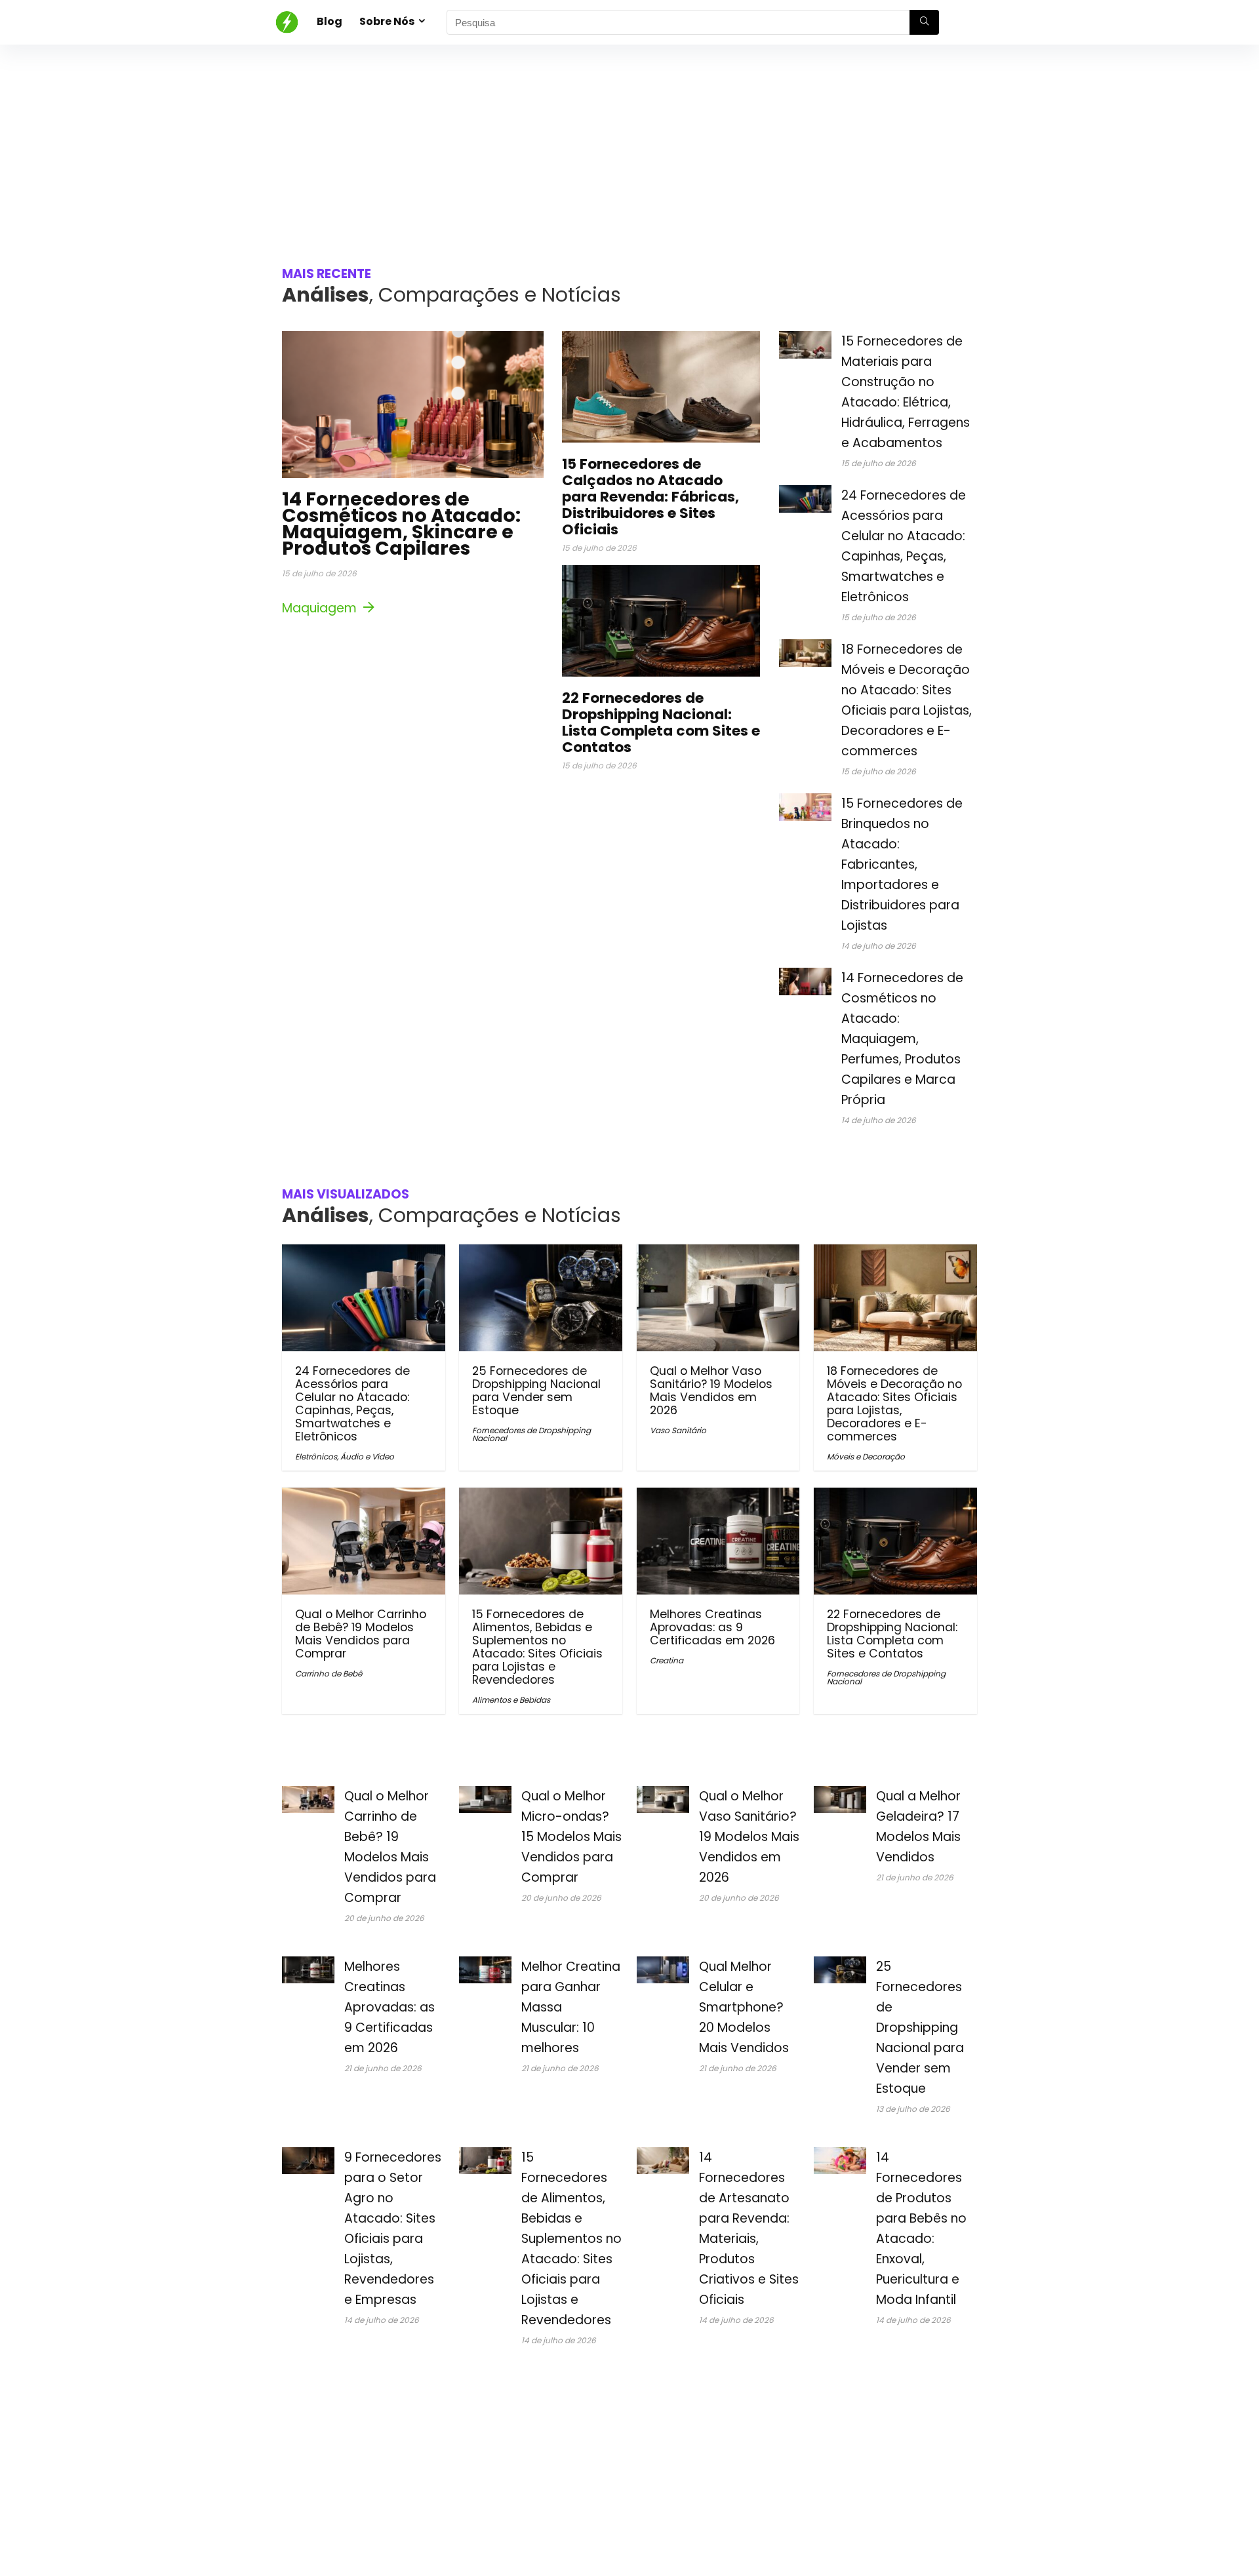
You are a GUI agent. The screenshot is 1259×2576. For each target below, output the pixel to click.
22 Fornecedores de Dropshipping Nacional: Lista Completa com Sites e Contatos (661, 723)
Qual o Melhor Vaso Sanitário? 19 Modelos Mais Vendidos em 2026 (711, 1391)
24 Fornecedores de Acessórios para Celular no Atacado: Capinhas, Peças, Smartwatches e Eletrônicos (352, 1404)
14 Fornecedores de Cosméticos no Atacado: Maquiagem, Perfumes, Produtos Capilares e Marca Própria (902, 1039)
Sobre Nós (387, 21)
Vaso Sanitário (678, 1430)
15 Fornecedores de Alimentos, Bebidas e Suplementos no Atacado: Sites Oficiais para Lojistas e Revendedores (537, 1647)
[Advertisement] (629, 143)
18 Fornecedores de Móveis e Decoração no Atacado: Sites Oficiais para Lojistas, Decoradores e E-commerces (894, 1404)
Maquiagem (321, 608)
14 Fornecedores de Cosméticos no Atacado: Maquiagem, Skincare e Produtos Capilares (401, 524)
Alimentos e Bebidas (511, 1700)
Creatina (667, 1660)
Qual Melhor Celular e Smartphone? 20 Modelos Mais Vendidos (744, 2007)
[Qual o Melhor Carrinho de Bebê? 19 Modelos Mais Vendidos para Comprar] (364, 1496)
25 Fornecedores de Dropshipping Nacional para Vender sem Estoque (536, 1391)
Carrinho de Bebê (329, 1674)
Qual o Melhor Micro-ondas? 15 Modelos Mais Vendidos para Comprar (571, 1837)
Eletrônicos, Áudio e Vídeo (345, 1456)
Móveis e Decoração (866, 1456)
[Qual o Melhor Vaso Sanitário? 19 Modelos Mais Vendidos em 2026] (718, 1253)
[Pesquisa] (924, 22)
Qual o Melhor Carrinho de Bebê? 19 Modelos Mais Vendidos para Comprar (361, 1634)
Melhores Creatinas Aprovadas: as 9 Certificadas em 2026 (712, 1627)
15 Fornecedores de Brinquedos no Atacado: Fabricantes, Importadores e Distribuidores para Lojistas (902, 864)
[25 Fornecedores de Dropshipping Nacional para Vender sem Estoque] (541, 1253)
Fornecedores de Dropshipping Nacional (531, 1434)
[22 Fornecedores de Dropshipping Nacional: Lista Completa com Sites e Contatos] (895, 1496)
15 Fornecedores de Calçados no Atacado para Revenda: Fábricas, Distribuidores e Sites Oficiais (650, 497)
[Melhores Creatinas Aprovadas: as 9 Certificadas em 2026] (718, 1496)
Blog (330, 21)
